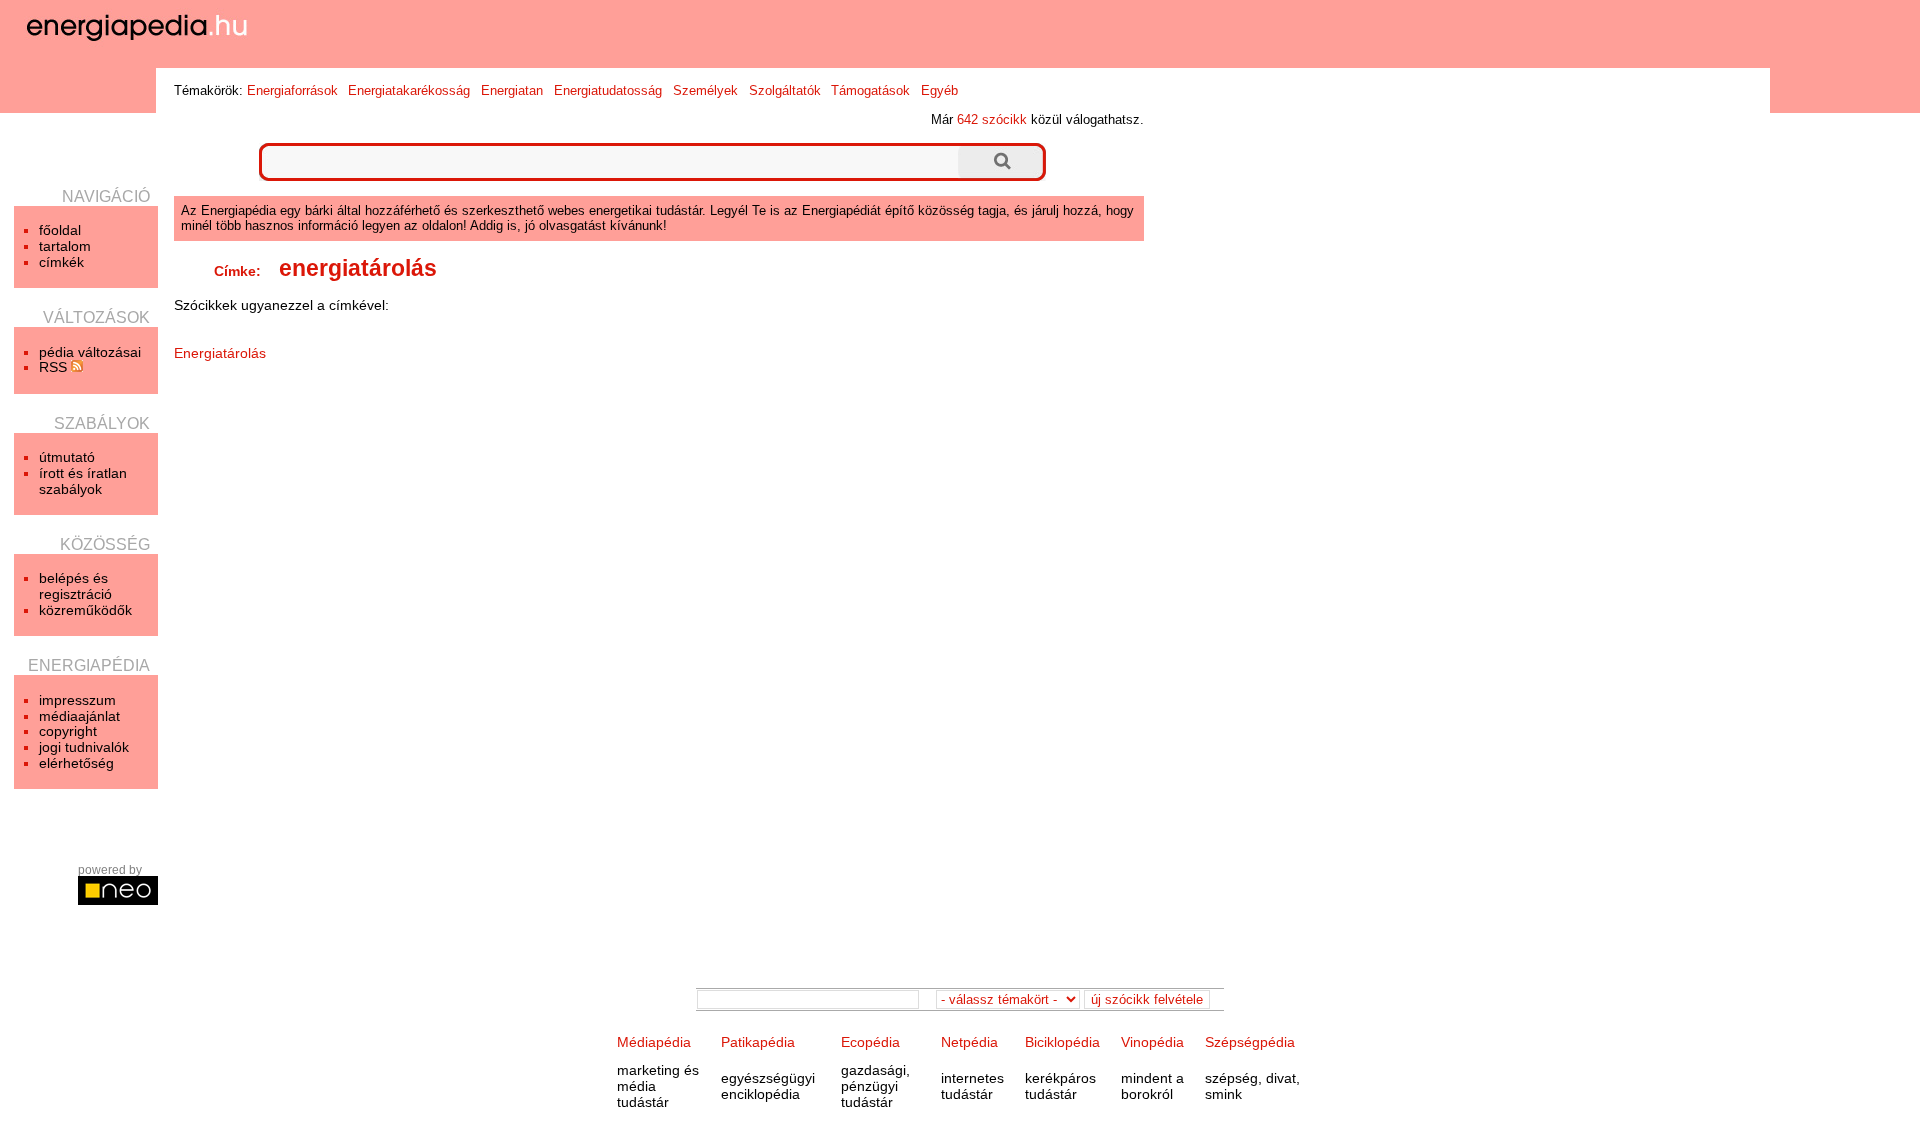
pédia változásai (90, 352)
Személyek (705, 90)
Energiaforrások (292, 90)
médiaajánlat (79, 716)
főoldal (60, 230)
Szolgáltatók (785, 90)
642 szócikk (992, 119)
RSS (55, 367)
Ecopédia (870, 1042)
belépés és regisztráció (75, 586)
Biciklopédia (1062, 1042)
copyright (68, 731)
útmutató (67, 457)
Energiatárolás (220, 353)
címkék (61, 262)
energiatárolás (358, 268)
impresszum (77, 700)
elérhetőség (76, 763)
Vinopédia (1152, 1042)
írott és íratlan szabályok (83, 481)
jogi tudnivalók (84, 747)
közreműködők (85, 610)
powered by (110, 870)
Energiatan (512, 90)
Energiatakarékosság (409, 90)
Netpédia (969, 1042)
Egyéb (939, 90)
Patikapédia (758, 1042)
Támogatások (870, 90)
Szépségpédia (1250, 1042)
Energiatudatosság (608, 90)
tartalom (65, 246)
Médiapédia (654, 1042)
